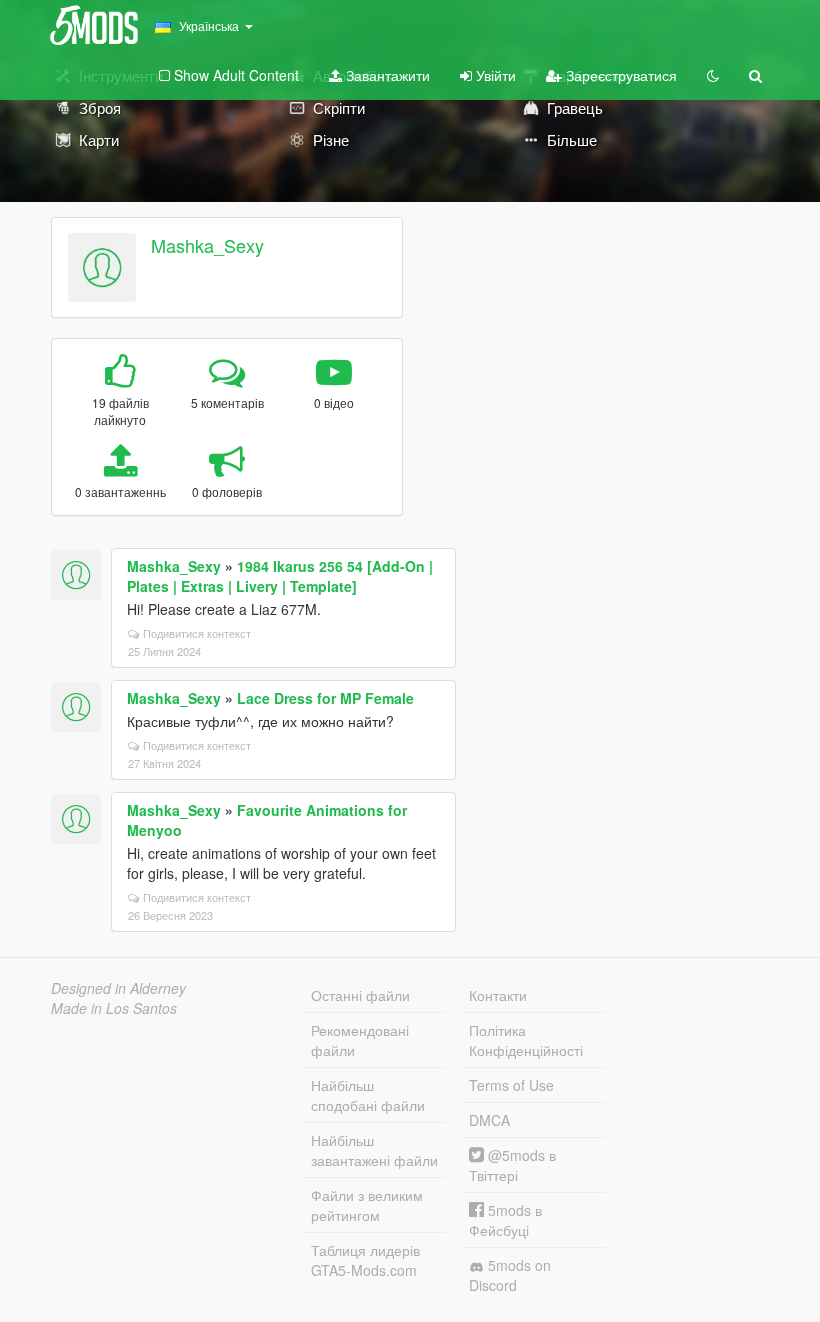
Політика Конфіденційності (526, 1040)
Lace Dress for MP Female (325, 698)
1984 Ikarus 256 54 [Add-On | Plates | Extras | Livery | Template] (280, 576)
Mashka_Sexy (207, 245)
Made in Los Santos (114, 1008)
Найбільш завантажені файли (374, 1150)
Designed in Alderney (118, 988)
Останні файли (360, 995)
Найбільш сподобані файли (368, 1095)
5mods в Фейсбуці (505, 1220)
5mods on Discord (510, 1275)
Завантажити (386, 75)
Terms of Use (511, 1085)
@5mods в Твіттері (512, 1165)
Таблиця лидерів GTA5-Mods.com (365, 1260)
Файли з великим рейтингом (367, 1205)
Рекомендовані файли (360, 1040)
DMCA (489, 1120)
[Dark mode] (713, 75)
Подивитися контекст (197, 633)
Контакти (498, 995)
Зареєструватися (619, 75)
